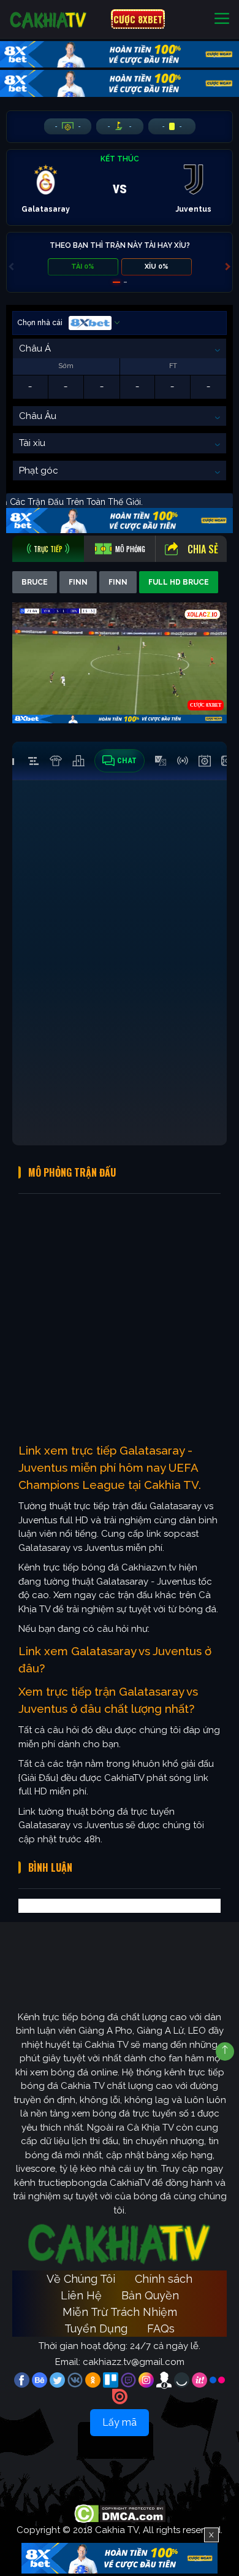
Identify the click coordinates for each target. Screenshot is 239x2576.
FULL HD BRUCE (179, 582)
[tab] (48, 549)
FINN (78, 582)
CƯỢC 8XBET (138, 19)
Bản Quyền (150, 2295)
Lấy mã (120, 2422)
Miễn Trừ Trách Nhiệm (120, 2312)
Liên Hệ (81, 2295)
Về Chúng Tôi (81, 2279)
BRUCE (35, 582)
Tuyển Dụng (96, 2328)
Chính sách (164, 2279)
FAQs (161, 2328)
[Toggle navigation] (222, 19)
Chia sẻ (203, 549)
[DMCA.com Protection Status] (120, 2513)
